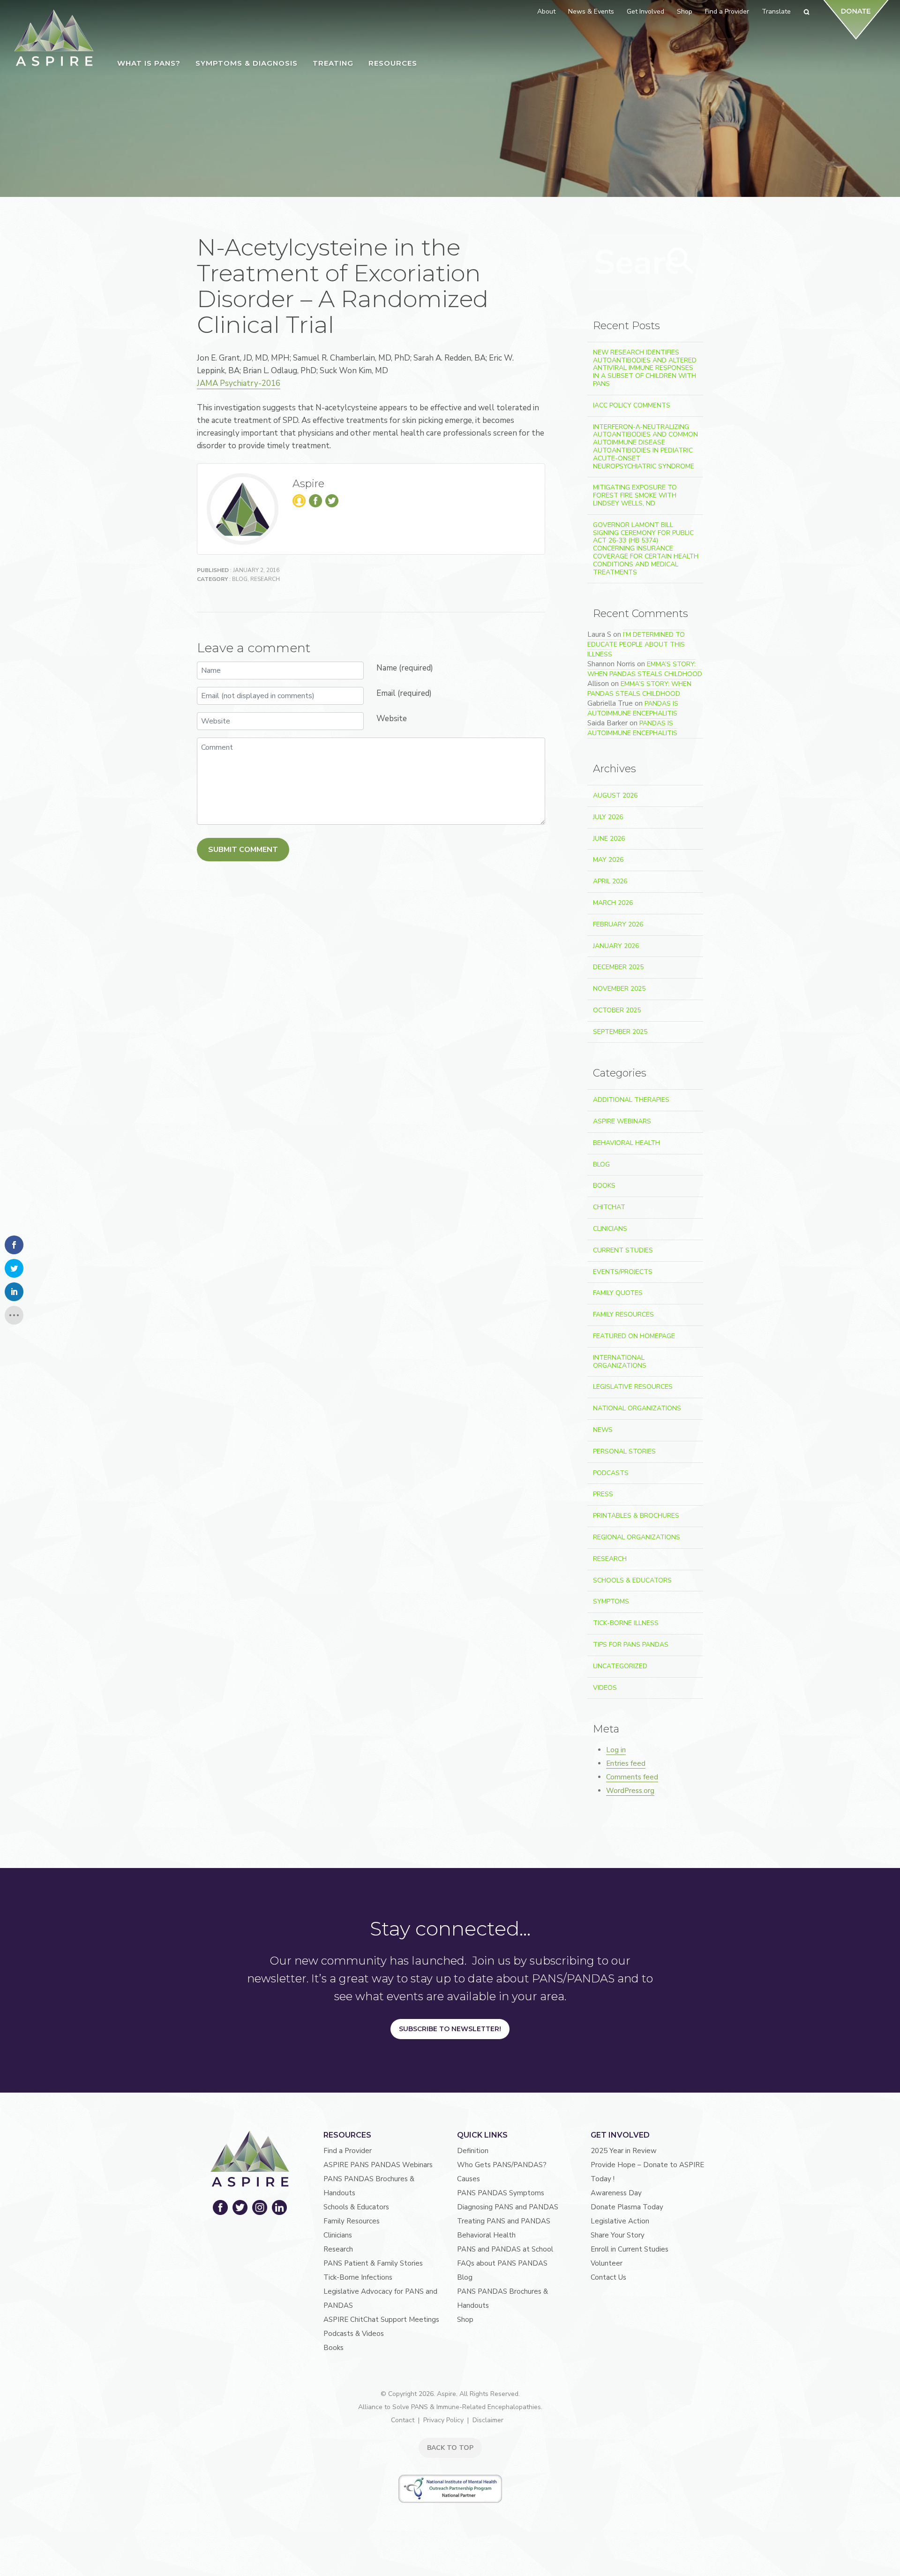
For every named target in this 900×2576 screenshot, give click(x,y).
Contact (403, 2420)
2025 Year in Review (624, 2151)
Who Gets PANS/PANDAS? (502, 2165)
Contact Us (608, 2277)
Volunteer (607, 2263)
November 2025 (619, 989)
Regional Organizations (637, 1537)
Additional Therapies (631, 1100)
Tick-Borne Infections (358, 2277)
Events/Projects (623, 1272)
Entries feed (626, 1763)
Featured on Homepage (634, 1336)
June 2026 (609, 839)
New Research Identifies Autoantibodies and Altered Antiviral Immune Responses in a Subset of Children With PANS (645, 368)
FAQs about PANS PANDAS (502, 2263)
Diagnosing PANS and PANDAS (508, 2207)
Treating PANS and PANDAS (504, 2221)
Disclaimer (488, 2420)
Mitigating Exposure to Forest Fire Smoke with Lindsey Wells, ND (635, 495)
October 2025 (617, 1010)
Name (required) (405, 668)
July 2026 (608, 817)
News (603, 1430)
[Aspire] (54, 38)
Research (265, 579)
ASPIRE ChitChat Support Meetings (381, 2320)
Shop (465, 2320)
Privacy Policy (443, 2420)
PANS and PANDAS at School (505, 2249)
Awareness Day (616, 2193)
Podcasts (611, 1473)
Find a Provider (348, 2151)
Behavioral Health (626, 1143)
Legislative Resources (633, 1387)
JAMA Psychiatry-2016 (239, 383)
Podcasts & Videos (354, 2334)
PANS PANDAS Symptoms (501, 2193)
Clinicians (610, 1229)
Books (604, 1186)
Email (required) (404, 693)
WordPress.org (630, 1791)
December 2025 (618, 967)
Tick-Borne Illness (626, 1623)
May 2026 (608, 860)
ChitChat (609, 1207)
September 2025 (620, 1032)
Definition (473, 2151)
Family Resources (623, 1314)
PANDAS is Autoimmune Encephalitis (633, 708)
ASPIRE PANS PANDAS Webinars (378, 2165)
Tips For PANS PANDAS (631, 1645)
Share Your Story (618, 2235)
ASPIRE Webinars (622, 1121)
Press (603, 1494)
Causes (469, 2179)
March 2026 (613, 903)
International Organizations (620, 1362)
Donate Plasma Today (627, 2207)
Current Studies (623, 1250)
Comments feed (632, 1777)
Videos (605, 1688)
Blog (240, 579)
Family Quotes (618, 1293)
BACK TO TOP (450, 2448)
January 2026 (616, 946)
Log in (616, 1750)
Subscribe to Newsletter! (450, 2029)
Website (392, 719)
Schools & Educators (632, 1580)
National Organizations (637, 1408)
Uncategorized (620, 1666)
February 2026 (618, 924)
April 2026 (610, 881)
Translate (776, 11)
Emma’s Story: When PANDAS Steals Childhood (645, 669)
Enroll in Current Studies (630, 2249)
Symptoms (611, 1601)
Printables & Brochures (636, 1516)
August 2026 (615, 795)
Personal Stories (624, 1451)
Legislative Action (620, 2221)
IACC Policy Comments (632, 405)
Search (681, 261)
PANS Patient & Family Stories (373, 2263)
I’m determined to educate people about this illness (636, 644)
